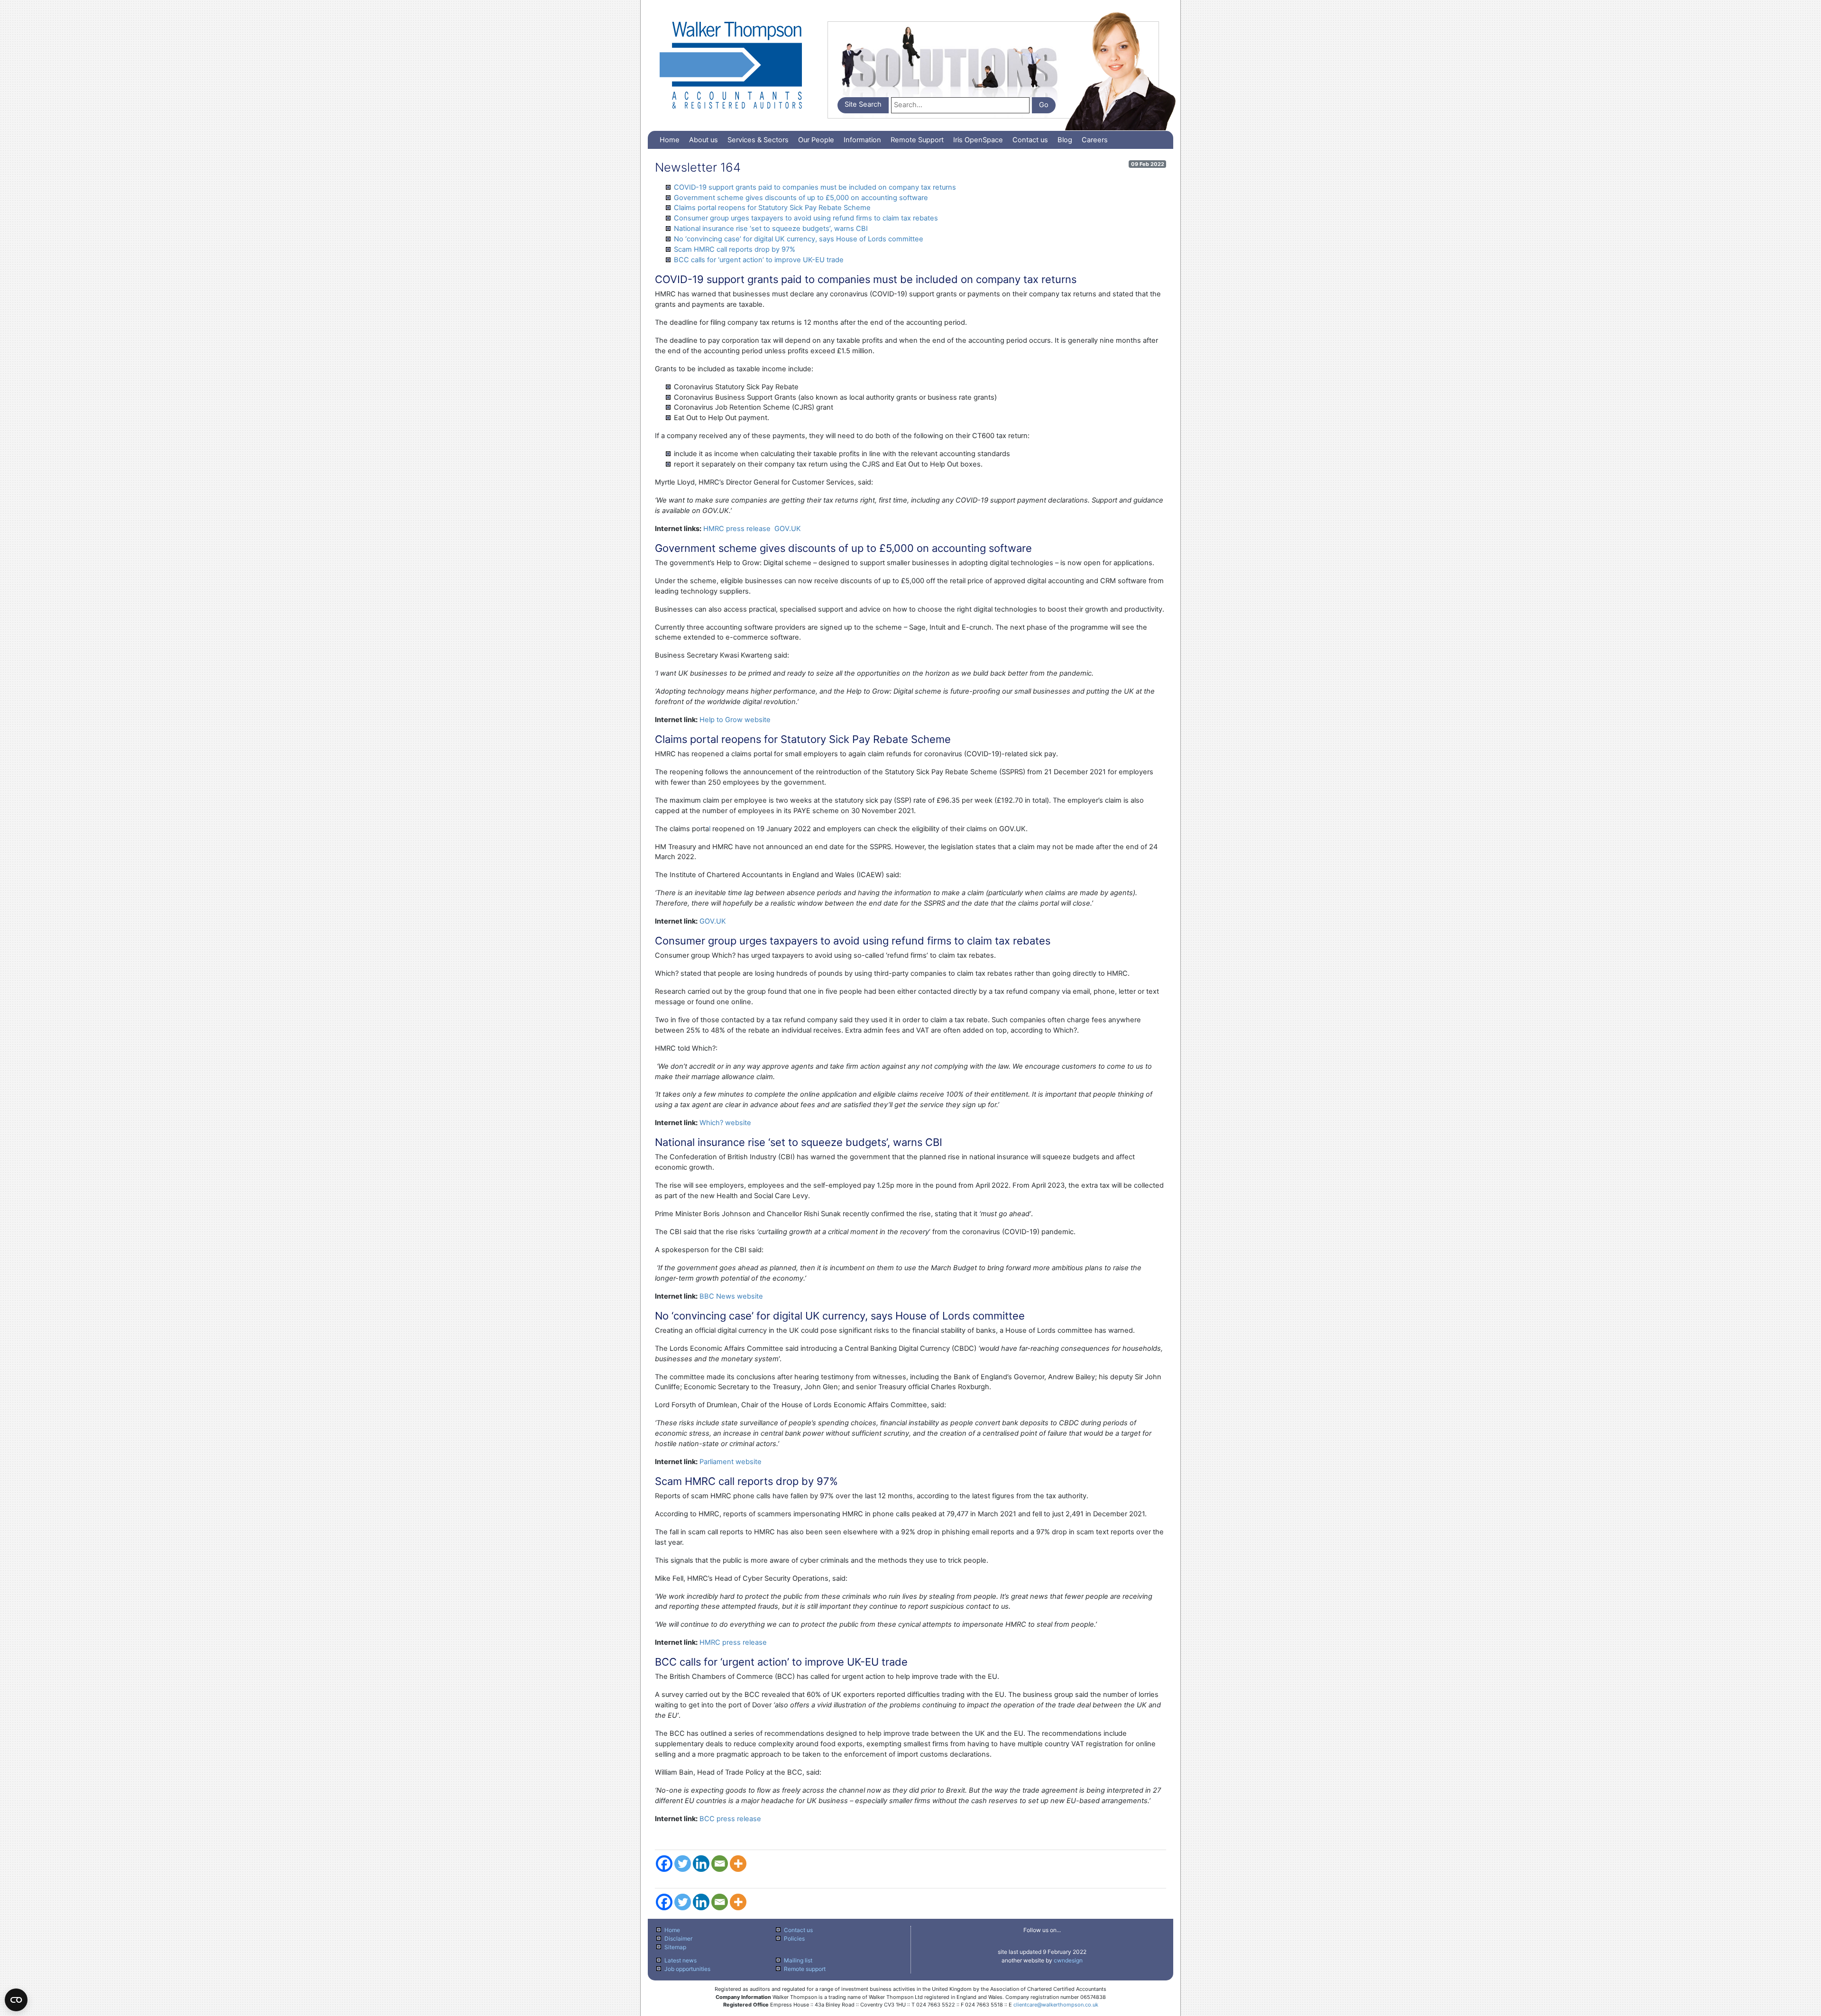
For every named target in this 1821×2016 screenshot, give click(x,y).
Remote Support (917, 140)
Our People (816, 140)
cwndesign (1068, 1960)
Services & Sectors (758, 140)
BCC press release (730, 1819)
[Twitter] (683, 1864)
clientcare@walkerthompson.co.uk (1056, 2005)
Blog (1065, 140)
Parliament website (731, 1462)
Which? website (725, 1123)
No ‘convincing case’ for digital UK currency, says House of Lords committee (799, 239)
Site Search (863, 104)
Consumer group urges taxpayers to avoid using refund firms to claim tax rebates (806, 218)
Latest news (681, 1960)
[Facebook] (664, 1864)
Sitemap (675, 1947)
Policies (794, 1938)
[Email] (720, 1864)
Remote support (805, 1969)
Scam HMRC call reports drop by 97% (735, 249)
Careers (1095, 140)
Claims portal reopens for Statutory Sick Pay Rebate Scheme (772, 208)
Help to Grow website (735, 720)
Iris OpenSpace (978, 140)
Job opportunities (687, 1969)
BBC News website (731, 1296)
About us (704, 140)
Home (670, 140)
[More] (738, 1864)
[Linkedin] (701, 1864)
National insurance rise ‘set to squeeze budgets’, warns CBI (771, 229)
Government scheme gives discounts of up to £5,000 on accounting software (801, 198)
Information (862, 140)
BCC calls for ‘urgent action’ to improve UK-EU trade (759, 260)
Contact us (1030, 140)
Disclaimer (678, 1938)
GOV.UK (788, 529)
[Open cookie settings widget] (16, 2000)
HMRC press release (737, 529)
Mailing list (798, 1960)
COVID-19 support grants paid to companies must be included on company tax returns (815, 187)
